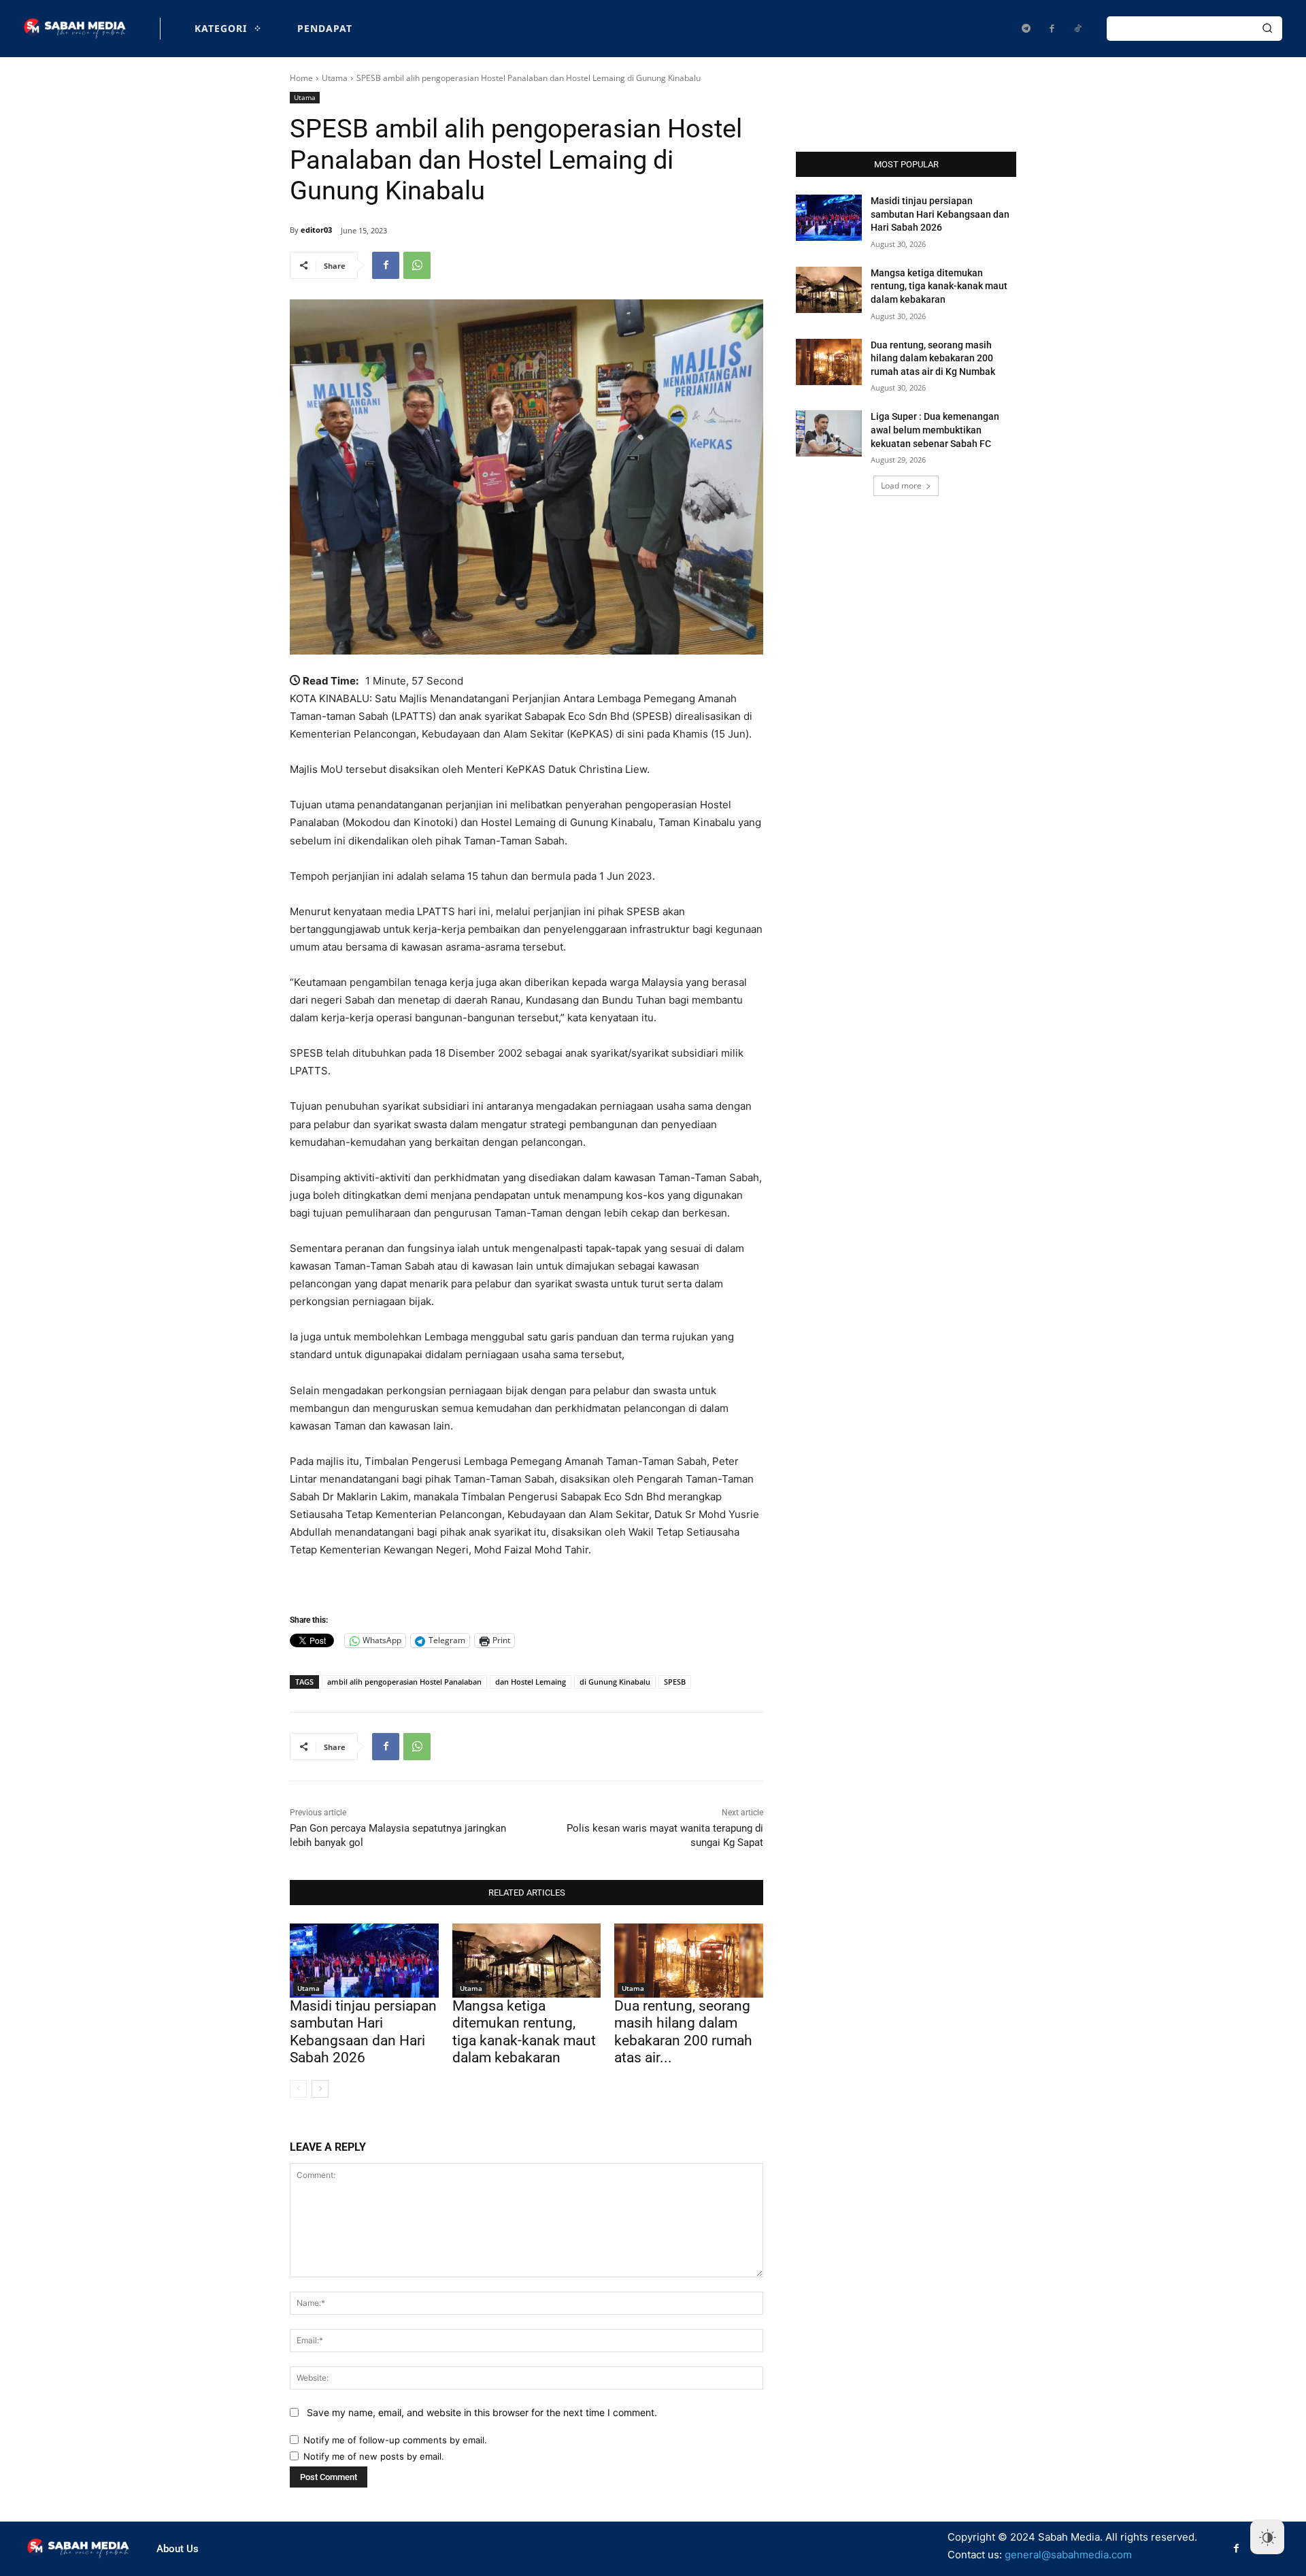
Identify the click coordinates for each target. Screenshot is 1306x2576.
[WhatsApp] (417, 265)
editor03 (316, 230)
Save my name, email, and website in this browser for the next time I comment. (482, 2412)
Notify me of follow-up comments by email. (395, 2440)
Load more (901, 485)
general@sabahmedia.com (1068, 2555)
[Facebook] (1052, 29)
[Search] (1267, 29)
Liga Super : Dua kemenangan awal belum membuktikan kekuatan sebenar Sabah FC (935, 430)
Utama (335, 78)
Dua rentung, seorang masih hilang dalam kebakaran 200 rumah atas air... (683, 2032)
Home (301, 78)
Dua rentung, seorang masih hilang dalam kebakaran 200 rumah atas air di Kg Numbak (933, 358)
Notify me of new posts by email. (374, 2456)
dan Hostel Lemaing (531, 1682)
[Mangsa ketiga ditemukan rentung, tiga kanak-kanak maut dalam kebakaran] (527, 1961)
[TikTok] (1077, 29)
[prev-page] (298, 2089)
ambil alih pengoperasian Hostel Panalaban (404, 1682)
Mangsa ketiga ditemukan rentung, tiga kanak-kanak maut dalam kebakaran (524, 2032)
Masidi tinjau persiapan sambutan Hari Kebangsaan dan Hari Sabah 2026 (363, 2032)
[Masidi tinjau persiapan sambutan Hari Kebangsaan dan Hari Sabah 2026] (364, 1961)
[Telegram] (1026, 29)
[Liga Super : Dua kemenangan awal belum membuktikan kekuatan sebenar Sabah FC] (829, 433)
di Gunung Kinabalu (615, 1682)
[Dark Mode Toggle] (1267, 2537)
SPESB (675, 1682)
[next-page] (320, 2089)
